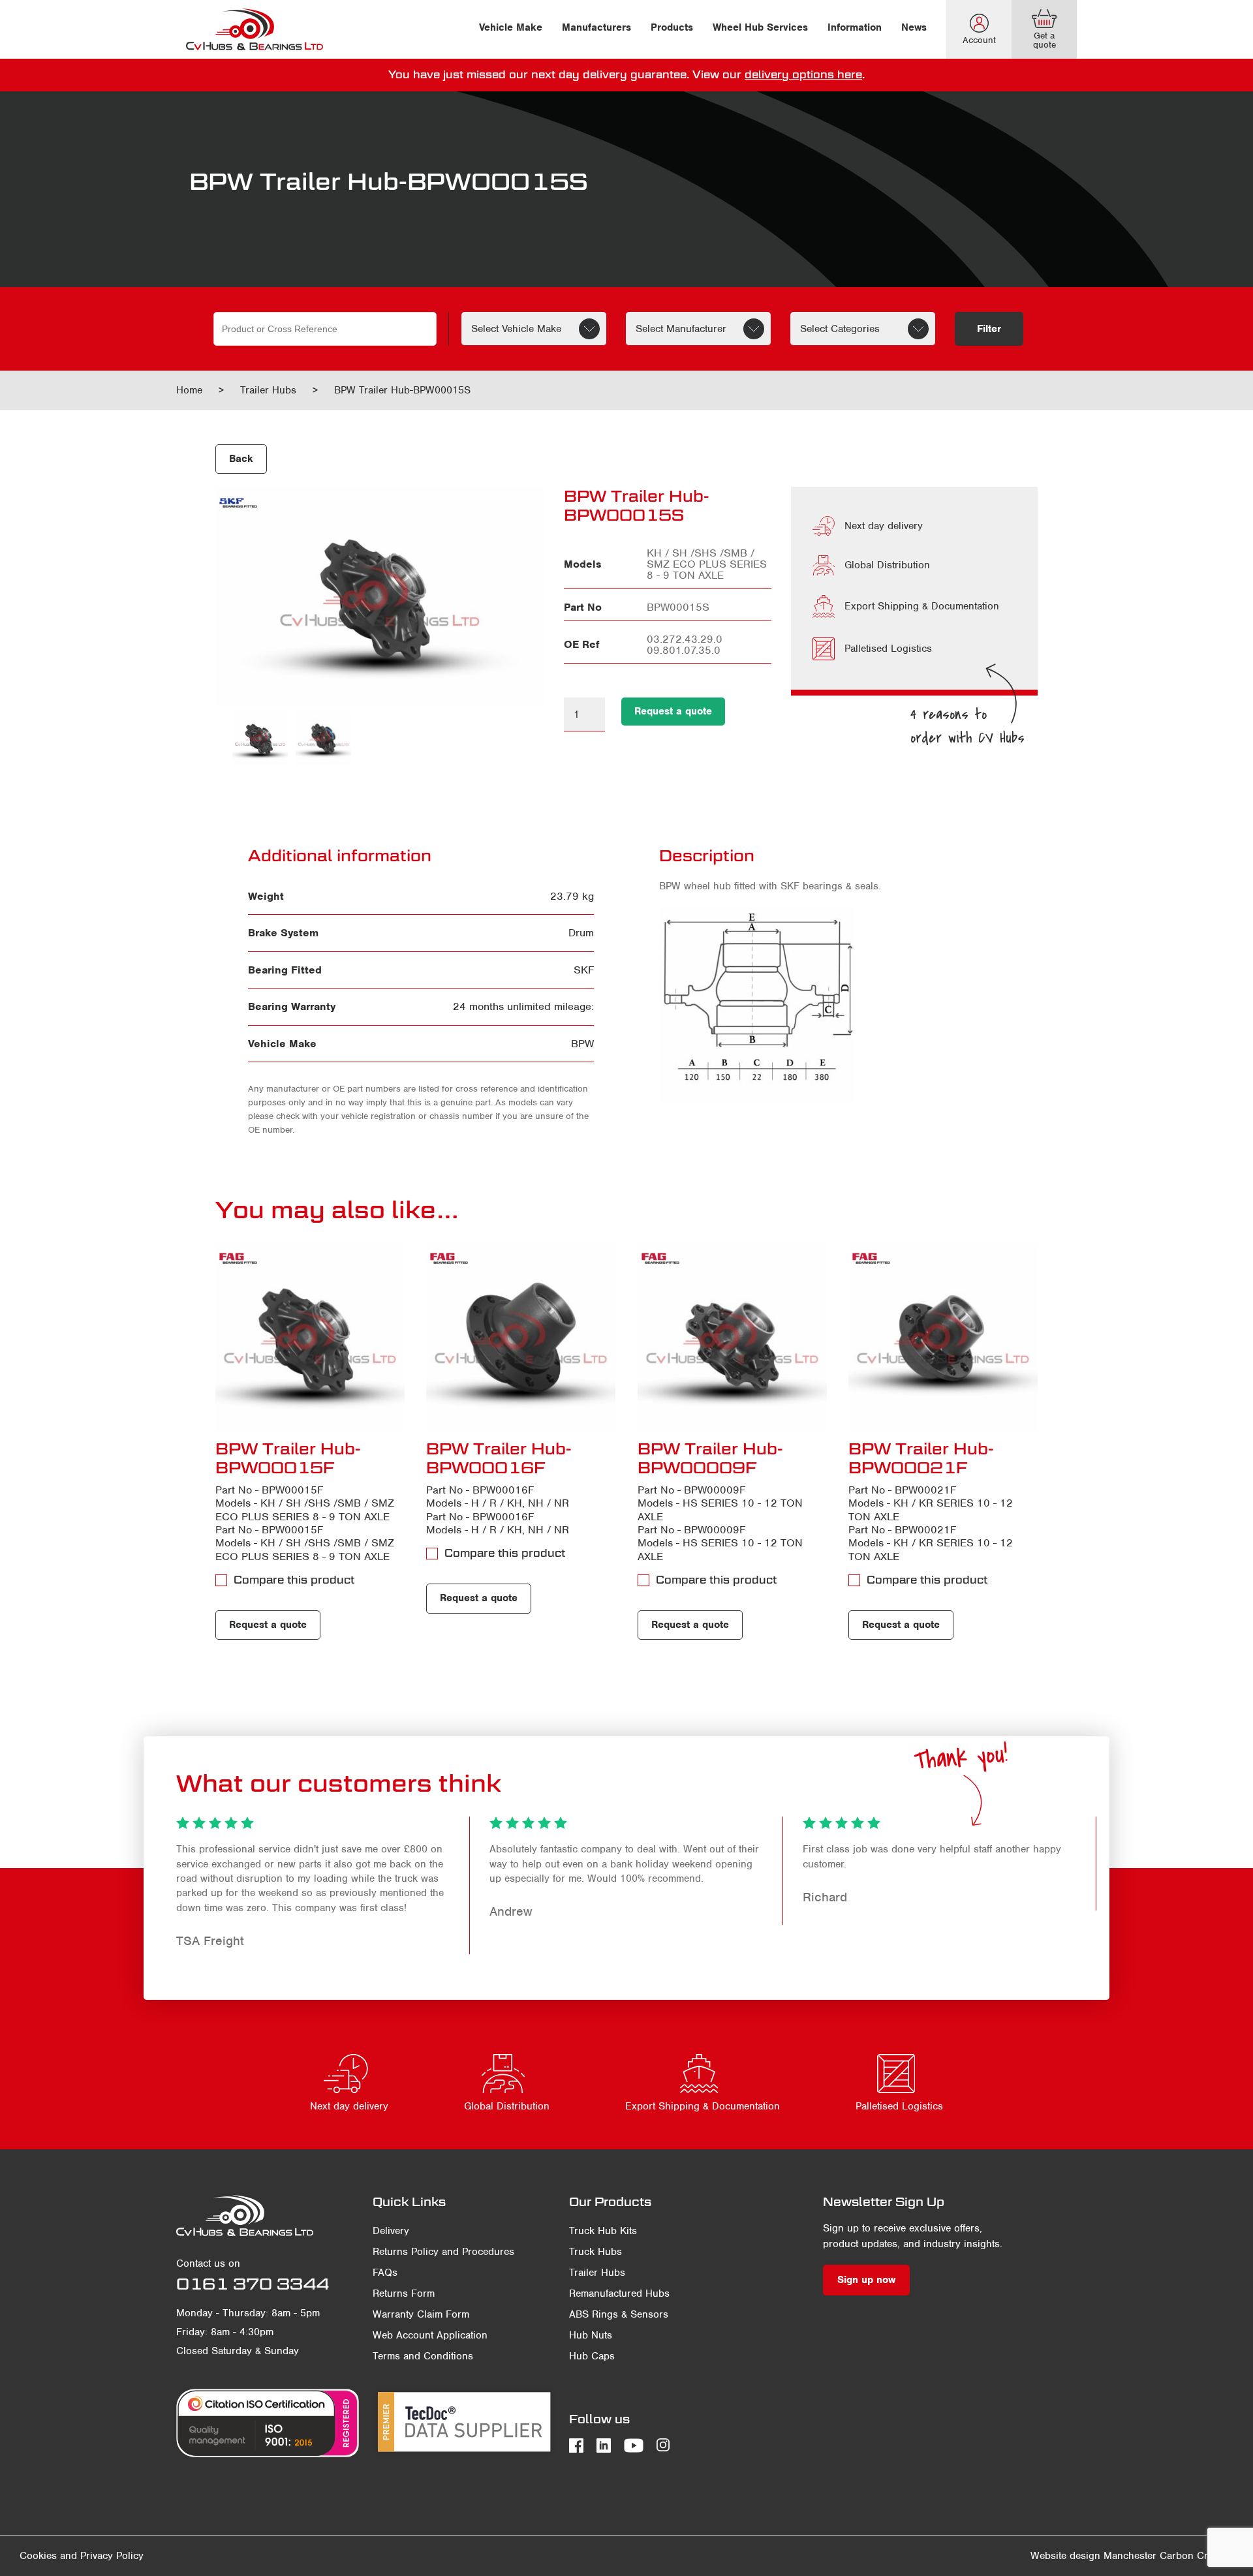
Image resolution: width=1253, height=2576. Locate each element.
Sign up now (866, 2280)
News (914, 27)
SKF (584, 970)
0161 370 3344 (253, 2284)
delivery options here (803, 75)
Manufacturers (596, 27)
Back (241, 459)
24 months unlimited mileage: (523, 1006)
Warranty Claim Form (421, 2314)
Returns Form (404, 2293)
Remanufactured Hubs (619, 2293)
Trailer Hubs (268, 390)
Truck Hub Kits (603, 2231)
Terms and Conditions (423, 2356)
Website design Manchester (1093, 2556)
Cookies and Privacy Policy (82, 2556)
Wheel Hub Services (760, 27)
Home (189, 390)
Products (672, 27)
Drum (581, 933)
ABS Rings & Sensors (619, 2314)
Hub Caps (592, 2356)
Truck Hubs (596, 2252)
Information (855, 27)
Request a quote (673, 711)
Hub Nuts (591, 2335)
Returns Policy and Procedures (443, 2252)
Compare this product (294, 1580)
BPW (582, 1044)
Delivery (391, 2231)
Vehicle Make (511, 27)
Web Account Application (430, 2335)
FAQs (385, 2273)
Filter (989, 329)
